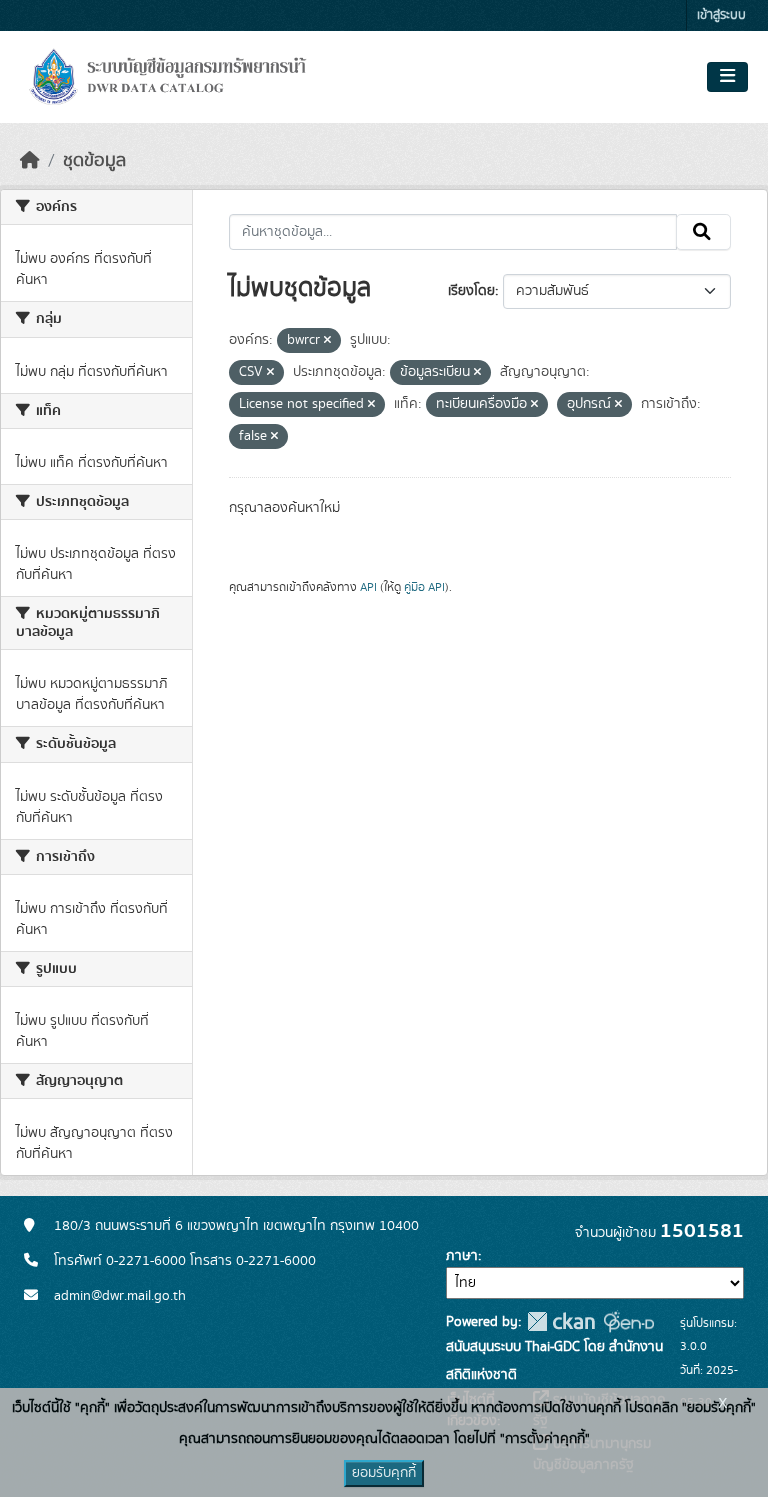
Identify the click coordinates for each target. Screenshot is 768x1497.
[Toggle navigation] (727, 77)
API (368, 587)
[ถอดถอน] (327, 341)
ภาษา (462, 1256)
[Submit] (703, 232)
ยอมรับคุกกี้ (384, 1473)
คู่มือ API (424, 587)
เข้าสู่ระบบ (721, 15)
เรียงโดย (471, 291)
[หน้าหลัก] (30, 161)
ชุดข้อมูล (94, 161)
